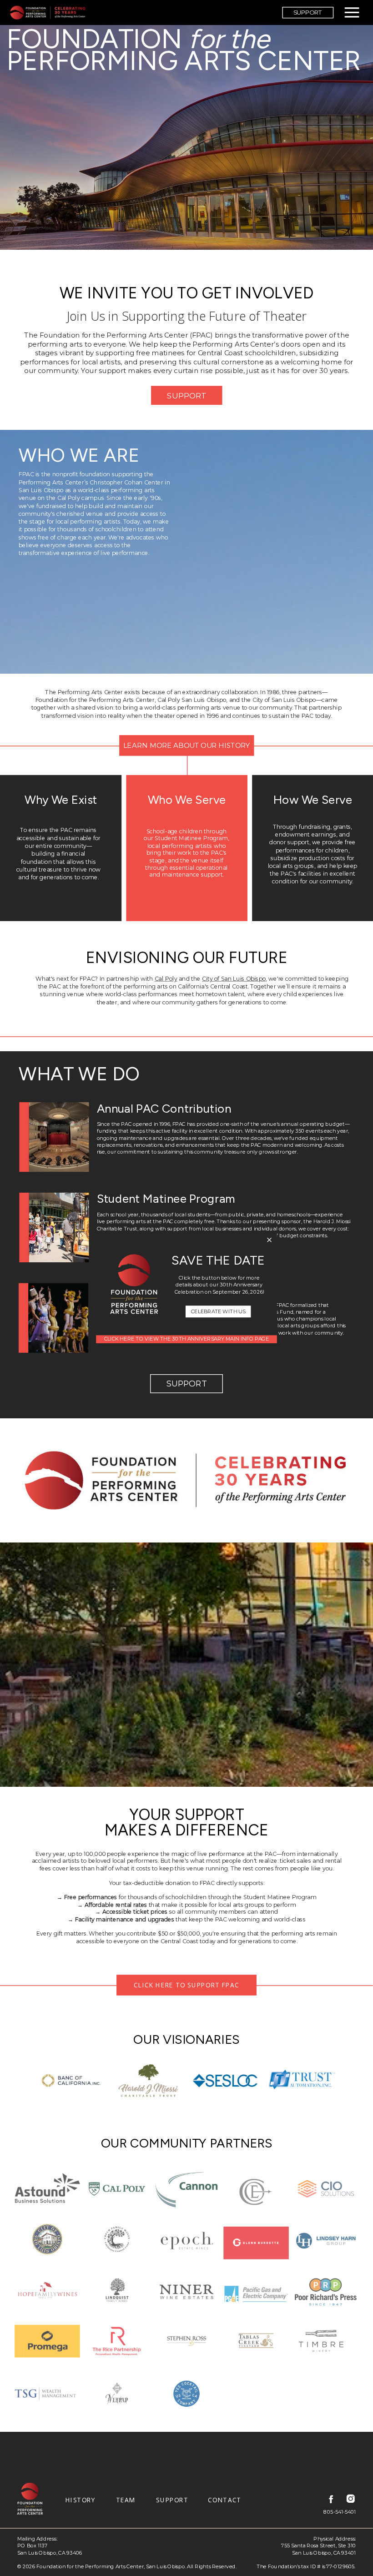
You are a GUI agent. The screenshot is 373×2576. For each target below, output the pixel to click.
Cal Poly (166, 979)
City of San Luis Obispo (234, 979)
